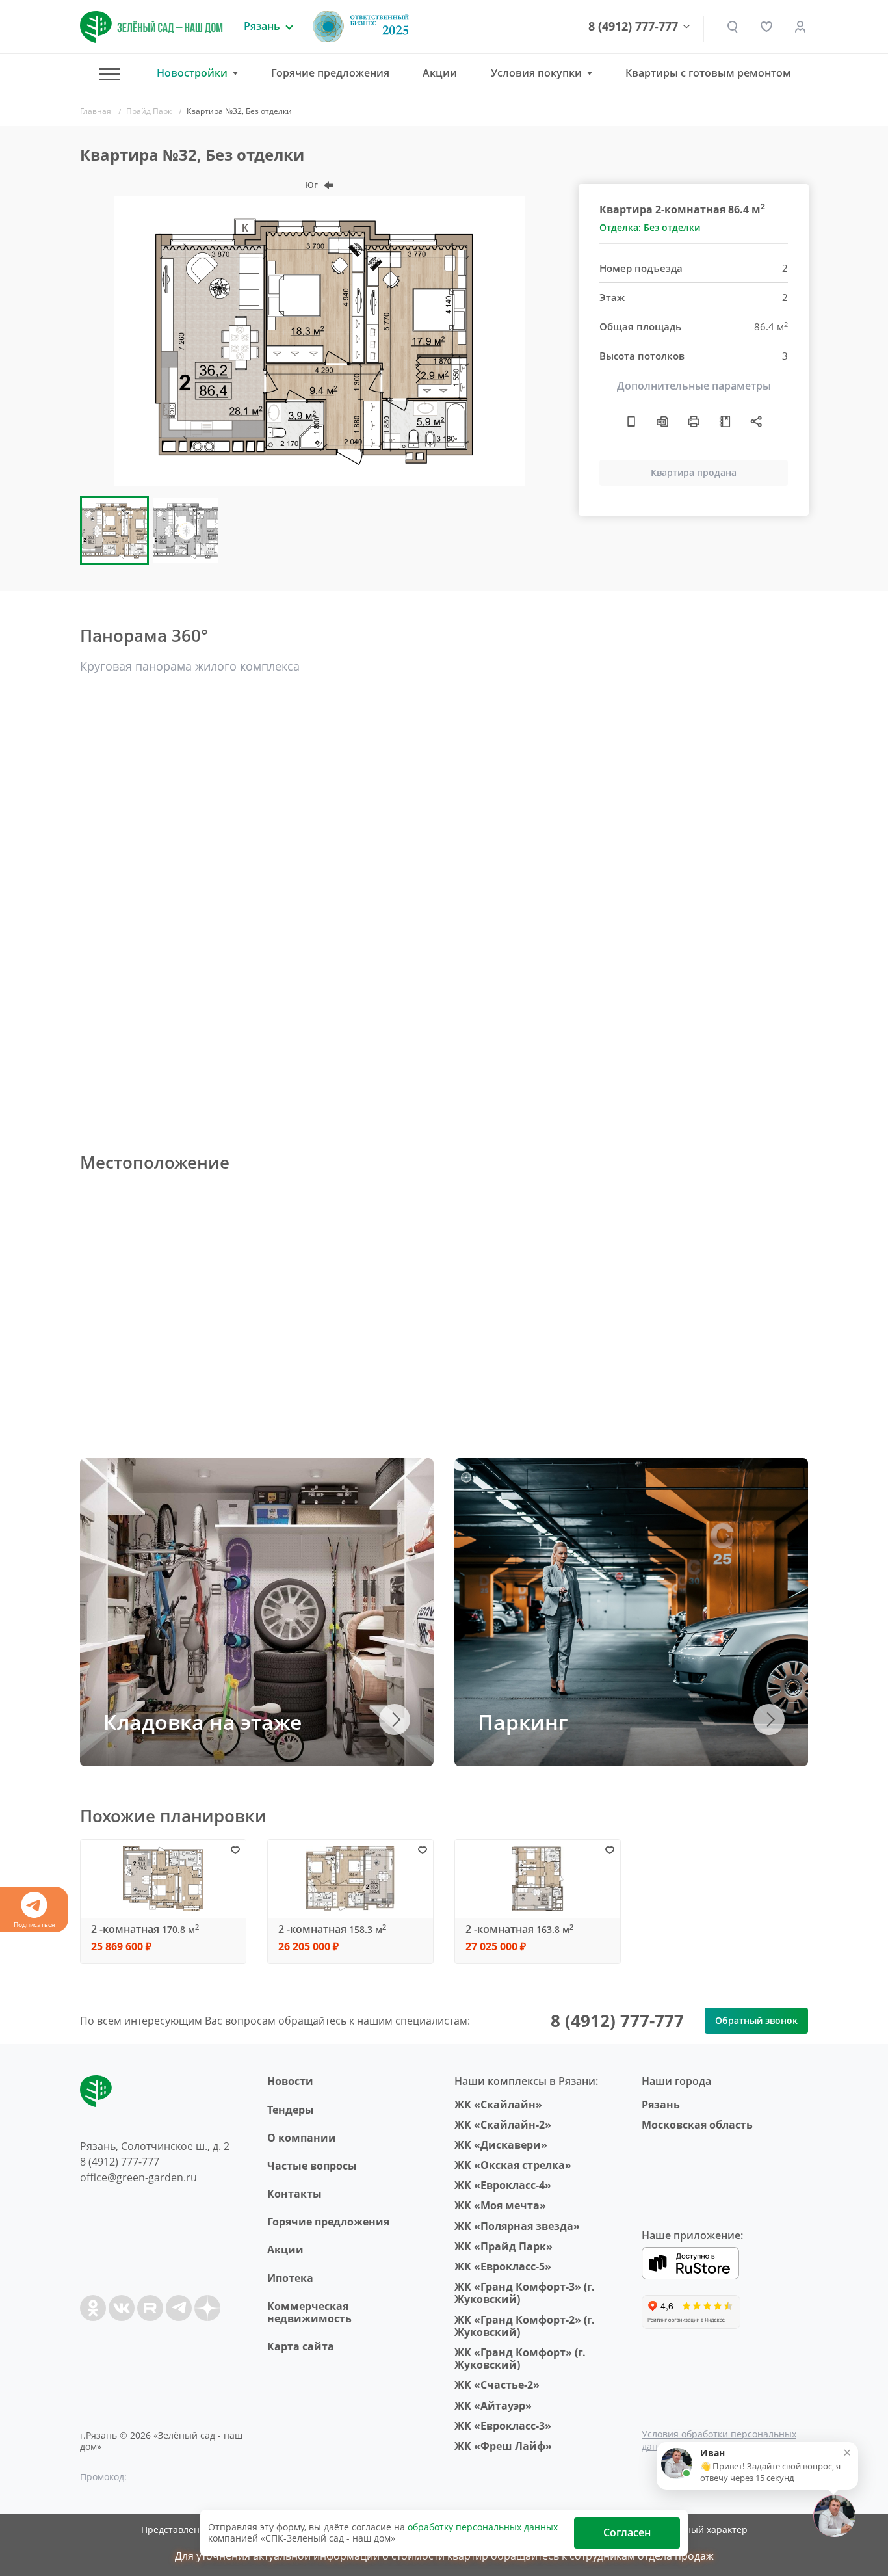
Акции (440, 73)
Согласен (627, 2532)
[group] (319, 341)
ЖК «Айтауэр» (493, 2406)
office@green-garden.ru (138, 2177)
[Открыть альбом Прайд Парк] (725, 421)
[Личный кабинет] (800, 27)
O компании (302, 2138)
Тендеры (291, 2110)
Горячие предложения (330, 73)
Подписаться (34, 1924)
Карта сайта (301, 2346)
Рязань (661, 2105)
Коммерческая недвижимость (309, 2312)
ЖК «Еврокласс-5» (503, 2266)
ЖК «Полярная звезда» (517, 2226)
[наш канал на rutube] (150, 2308)
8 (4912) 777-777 (633, 27)
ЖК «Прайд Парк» (503, 2246)
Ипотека (290, 2278)
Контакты (294, 2194)
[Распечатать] (694, 421)
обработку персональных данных (483, 2527)
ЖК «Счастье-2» (497, 2385)
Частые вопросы (312, 2166)
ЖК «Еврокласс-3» (503, 2426)
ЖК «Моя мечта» (500, 2205)
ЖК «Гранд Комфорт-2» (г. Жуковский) (525, 2326)
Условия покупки (536, 73)
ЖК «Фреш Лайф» (503, 2446)
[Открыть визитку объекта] (631, 421)
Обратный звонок (756, 2020)
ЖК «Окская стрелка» (513, 2165)
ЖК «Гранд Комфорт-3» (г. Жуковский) (525, 2293)
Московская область (697, 2125)
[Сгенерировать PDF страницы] (662, 421)
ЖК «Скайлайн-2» (503, 2125)
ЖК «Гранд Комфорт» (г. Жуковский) (520, 2358)
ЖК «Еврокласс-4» (503, 2185)
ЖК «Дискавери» (501, 2145)
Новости (290, 2081)
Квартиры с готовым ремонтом (708, 73)
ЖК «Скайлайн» (498, 2105)
